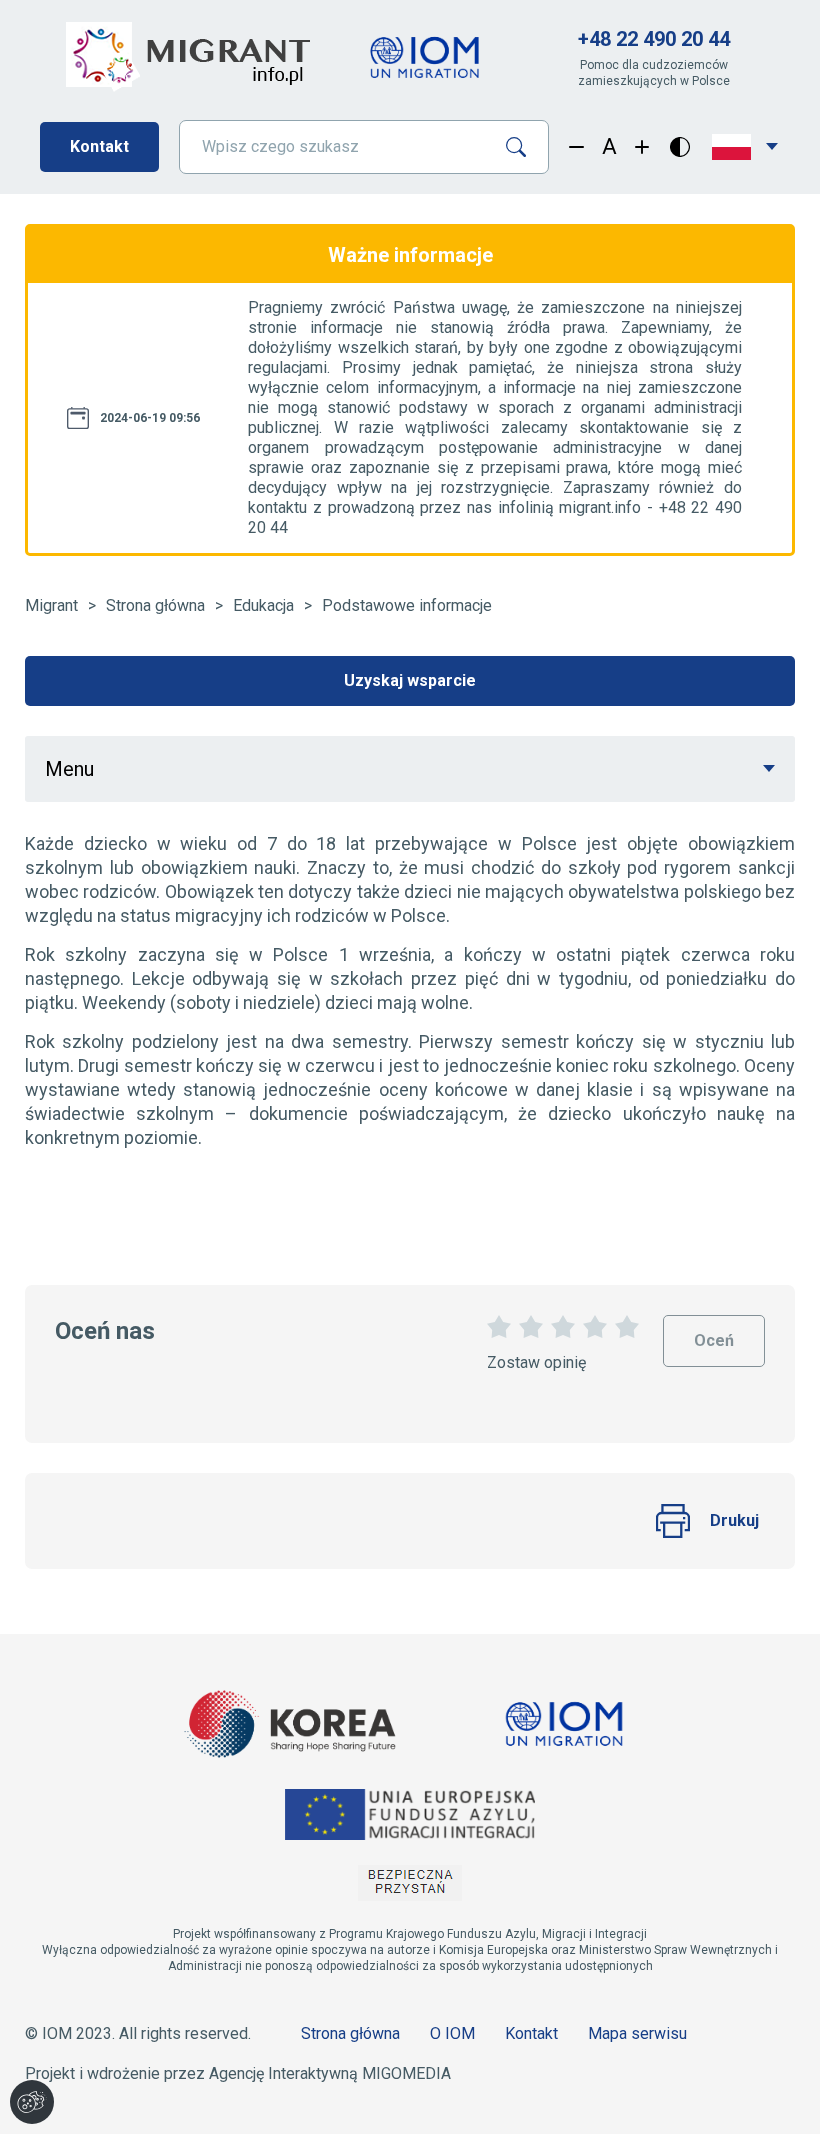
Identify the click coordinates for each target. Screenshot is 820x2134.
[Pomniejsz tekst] (576, 147)
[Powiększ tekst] (642, 147)
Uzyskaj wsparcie (410, 680)
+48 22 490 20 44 (654, 39)
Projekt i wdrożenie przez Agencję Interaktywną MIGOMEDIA (238, 2073)
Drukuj (734, 1520)
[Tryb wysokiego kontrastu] (680, 147)
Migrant (51, 605)
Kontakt (99, 146)
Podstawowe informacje (407, 605)
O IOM (452, 2033)
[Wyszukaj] (523, 147)
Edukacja (263, 605)
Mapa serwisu (637, 2033)
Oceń (714, 1332)
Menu (69, 769)
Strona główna (155, 605)
